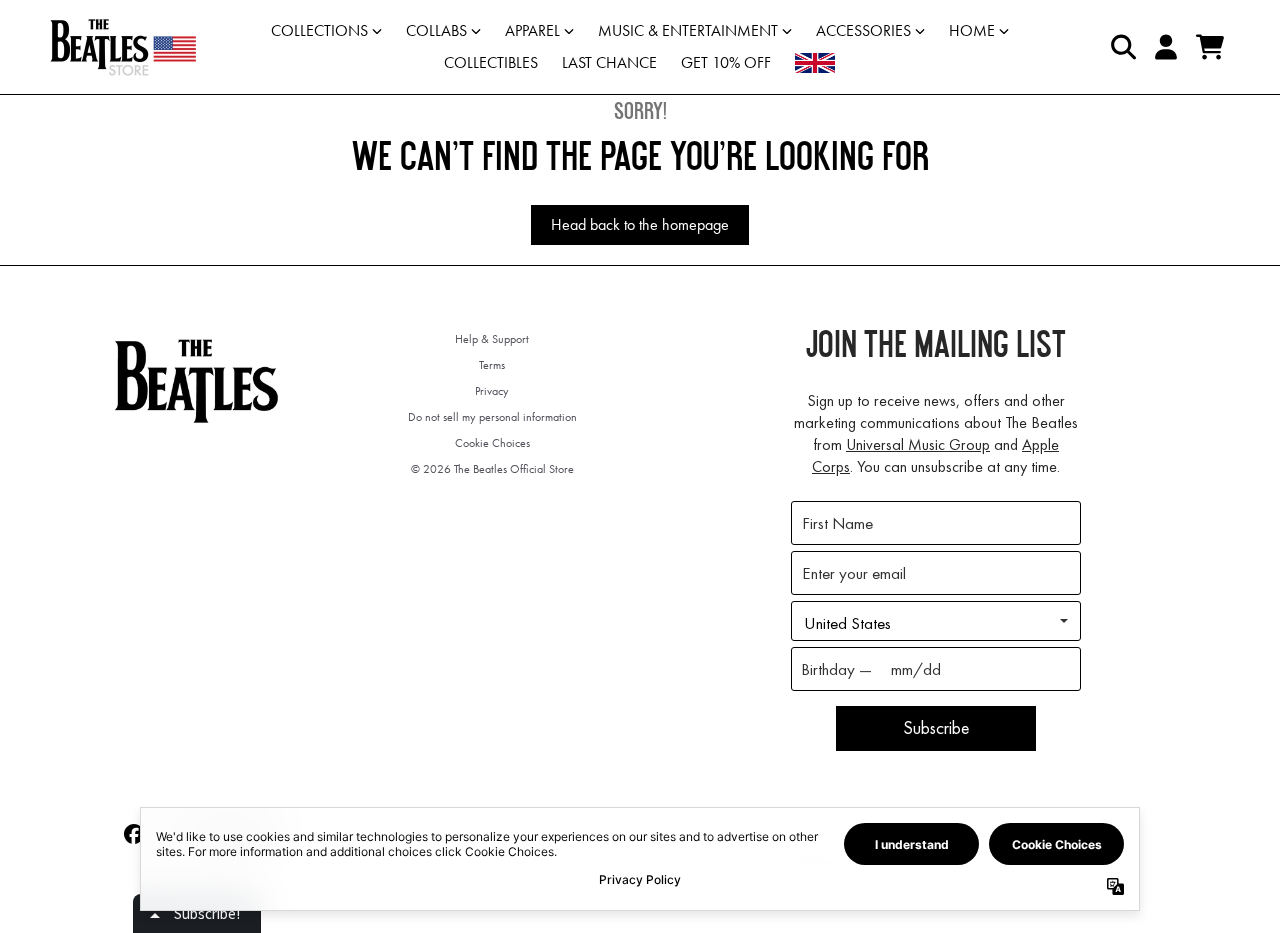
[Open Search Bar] (1122, 47)
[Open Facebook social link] (134, 834)
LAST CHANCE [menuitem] (609, 62)
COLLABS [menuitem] (436, 30)
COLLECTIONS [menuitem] (319, 30)
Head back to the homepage (640, 224)
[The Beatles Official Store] (123, 47)
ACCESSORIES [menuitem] (863, 30)
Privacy (492, 391)
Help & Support (492, 339)
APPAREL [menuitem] (532, 30)
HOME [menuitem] (972, 30)
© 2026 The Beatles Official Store (492, 469)
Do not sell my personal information (492, 417)
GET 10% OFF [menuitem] (726, 62)
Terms (492, 365)
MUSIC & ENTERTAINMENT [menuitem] (688, 30)
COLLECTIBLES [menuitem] (491, 62)
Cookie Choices (492, 443)
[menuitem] (815, 63)
